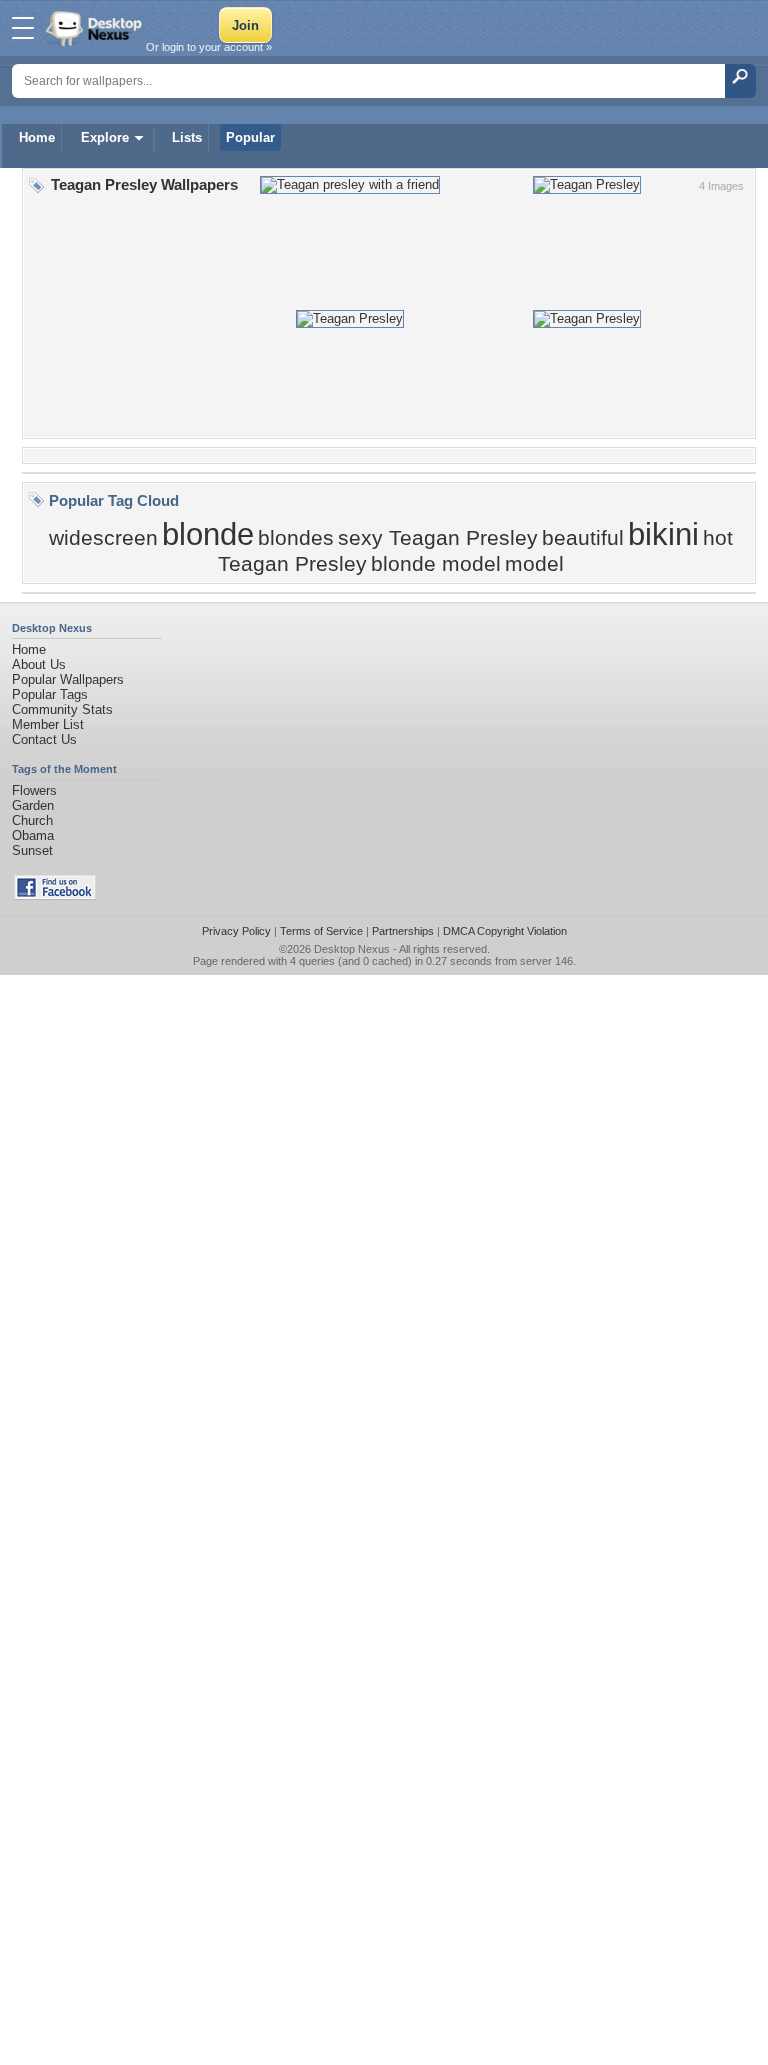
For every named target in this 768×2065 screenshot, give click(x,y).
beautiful (583, 538)
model (534, 564)
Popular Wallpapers (68, 679)
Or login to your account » (209, 47)
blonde (208, 534)
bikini (663, 534)
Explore (105, 137)
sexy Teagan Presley (438, 538)
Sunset (32, 850)
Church (32, 820)
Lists (187, 137)
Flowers (34, 790)
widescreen (103, 538)
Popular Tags (50, 694)
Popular (250, 137)
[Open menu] (23, 28)
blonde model (436, 564)
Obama (33, 835)
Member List (48, 724)
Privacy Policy (236, 931)
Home (37, 137)
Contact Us (44, 739)
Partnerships (403, 931)
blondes (296, 538)
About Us (39, 664)
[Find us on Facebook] (55, 895)
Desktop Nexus (352, 949)
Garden (33, 805)
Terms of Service (321, 931)
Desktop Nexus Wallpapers (96, 28)
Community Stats (62, 709)
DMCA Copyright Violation (505, 931)
